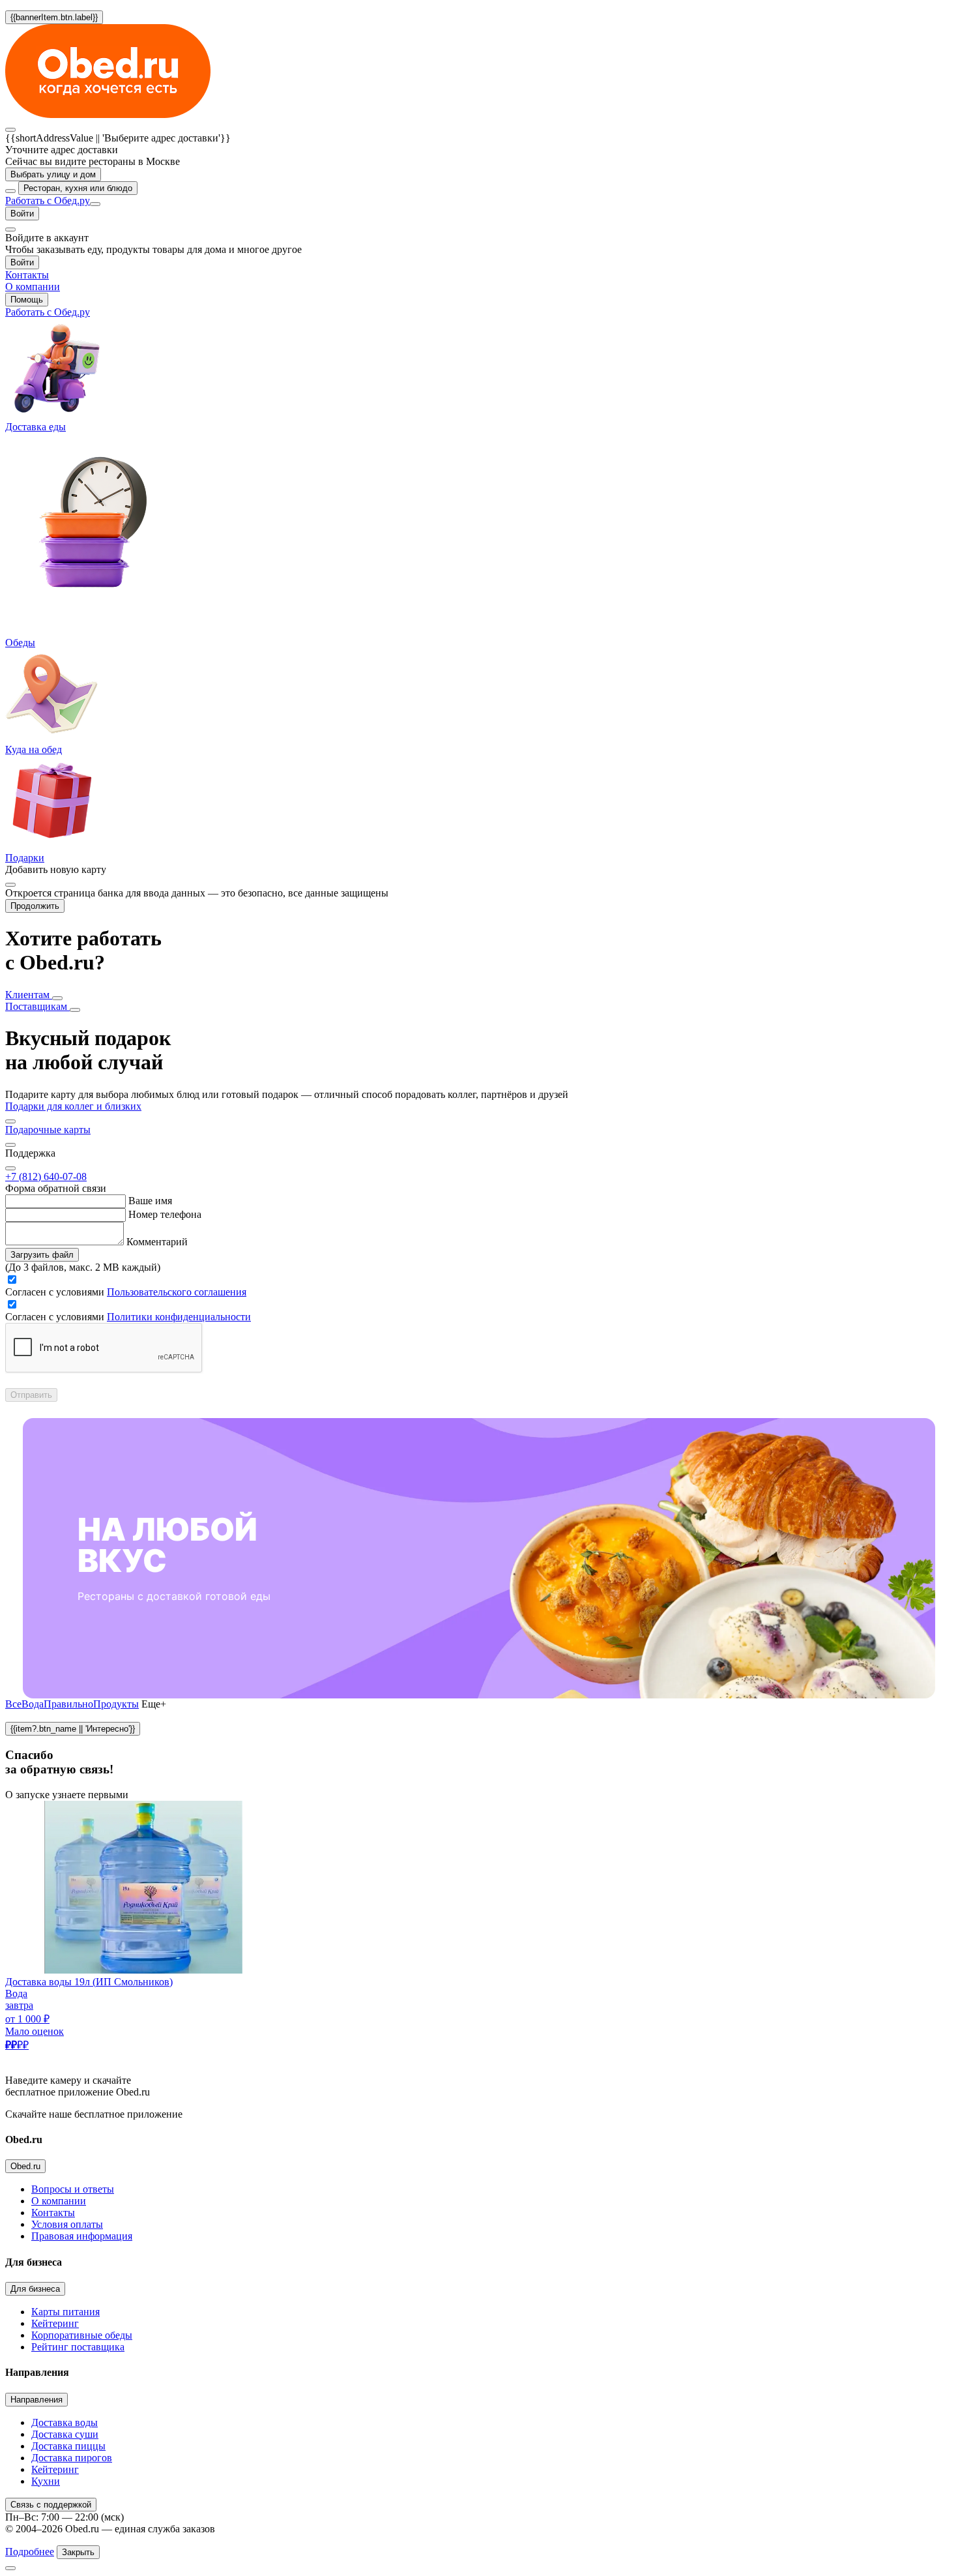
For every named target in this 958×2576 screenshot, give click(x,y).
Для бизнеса (35, 2289)
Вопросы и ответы (73, 2189)
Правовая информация (82, 2236)
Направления (36, 2400)
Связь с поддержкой (51, 2505)
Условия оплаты (67, 2224)
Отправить (31, 1395)
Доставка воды (65, 2422)
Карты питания (65, 2312)
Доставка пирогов (72, 2458)
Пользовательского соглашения (177, 1292)
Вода (33, 1704)
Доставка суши (65, 2434)
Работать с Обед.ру (48, 200)
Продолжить (35, 906)
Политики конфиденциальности (179, 1317)
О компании (59, 2201)
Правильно (68, 1704)
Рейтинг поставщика (78, 2347)
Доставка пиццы (68, 2446)
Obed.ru (25, 2166)
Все (13, 1704)
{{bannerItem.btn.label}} (54, 17)
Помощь (27, 300)
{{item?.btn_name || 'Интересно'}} (73, 1729)
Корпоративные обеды (82, 2335)
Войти (22, 214)
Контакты (53, 2213)
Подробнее (30, 2552)
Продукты (116, 1704)
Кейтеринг (55, 2323)
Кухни (46, 2481)
